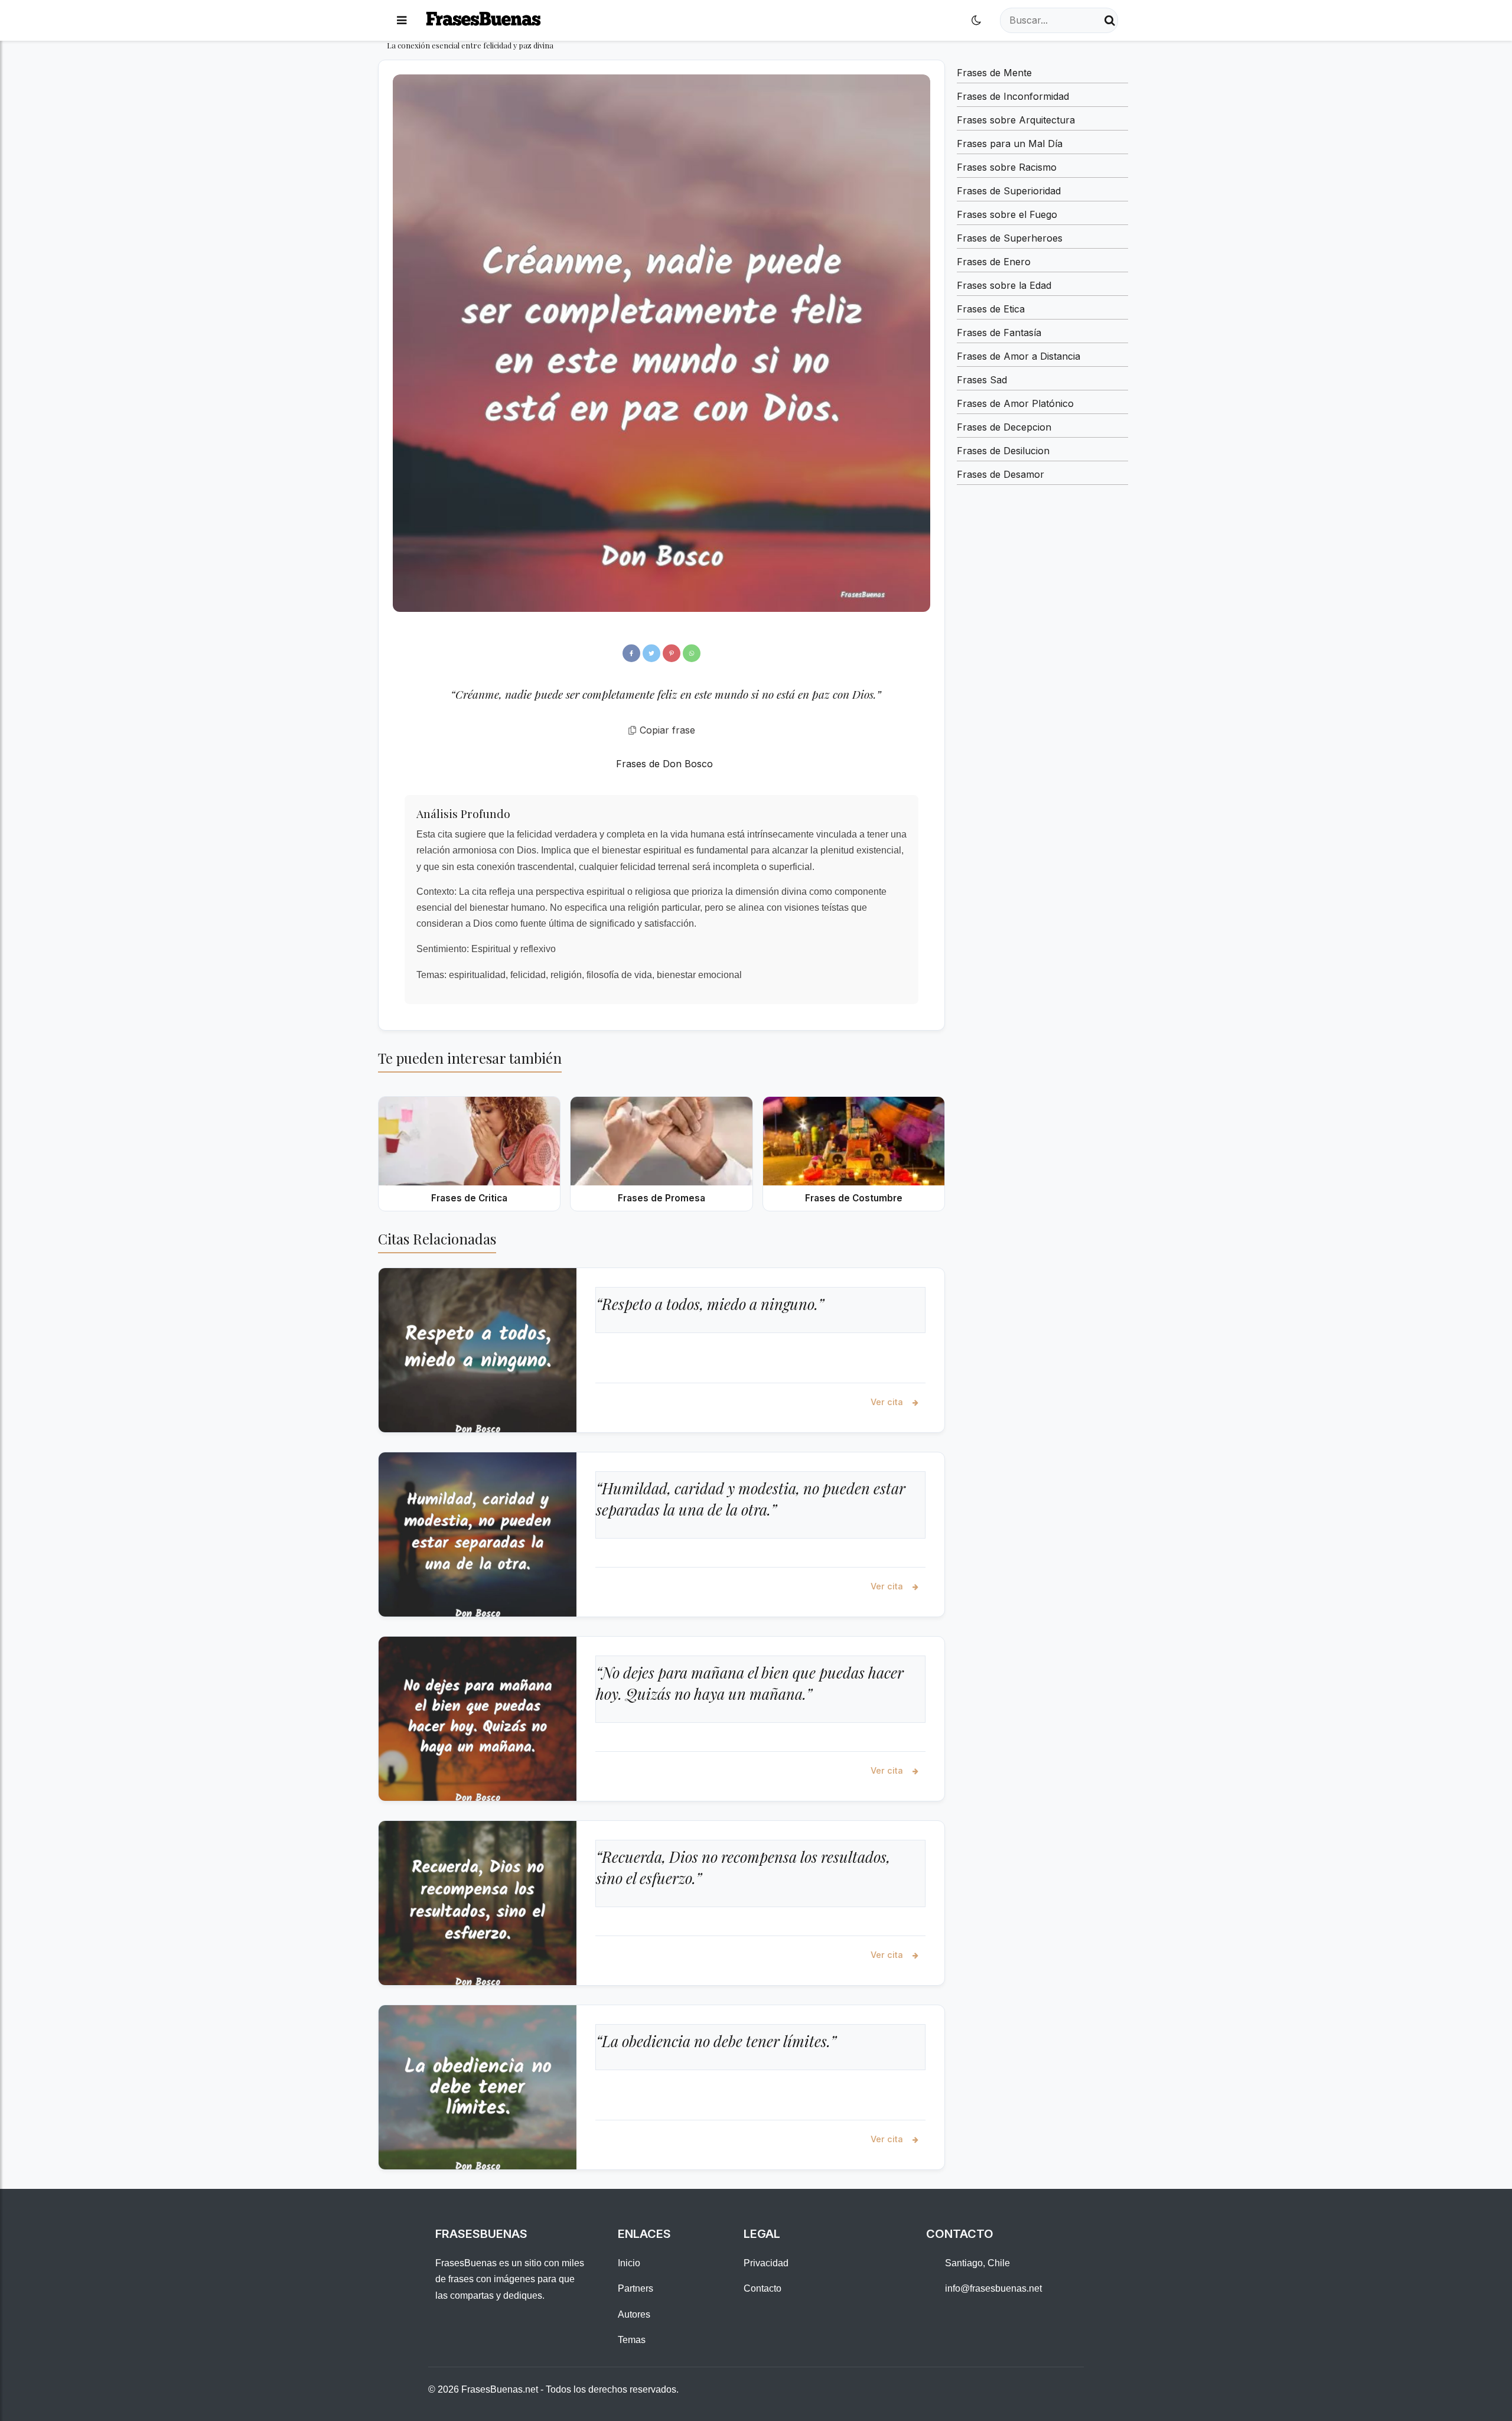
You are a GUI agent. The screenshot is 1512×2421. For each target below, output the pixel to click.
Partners (636, 2288)
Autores (634, 2314)
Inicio (629, 2263)
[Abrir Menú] (402, 20)
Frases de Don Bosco (664, 764)
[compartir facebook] (631, 653)
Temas (632, 2340)
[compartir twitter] (651, 653)
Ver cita (888, 1402)
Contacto (762, 2288)
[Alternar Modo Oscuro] (976, 20)
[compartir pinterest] (672, 653)
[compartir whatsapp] (692, 653)
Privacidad (766, 2263)
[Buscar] (1110, 20)
